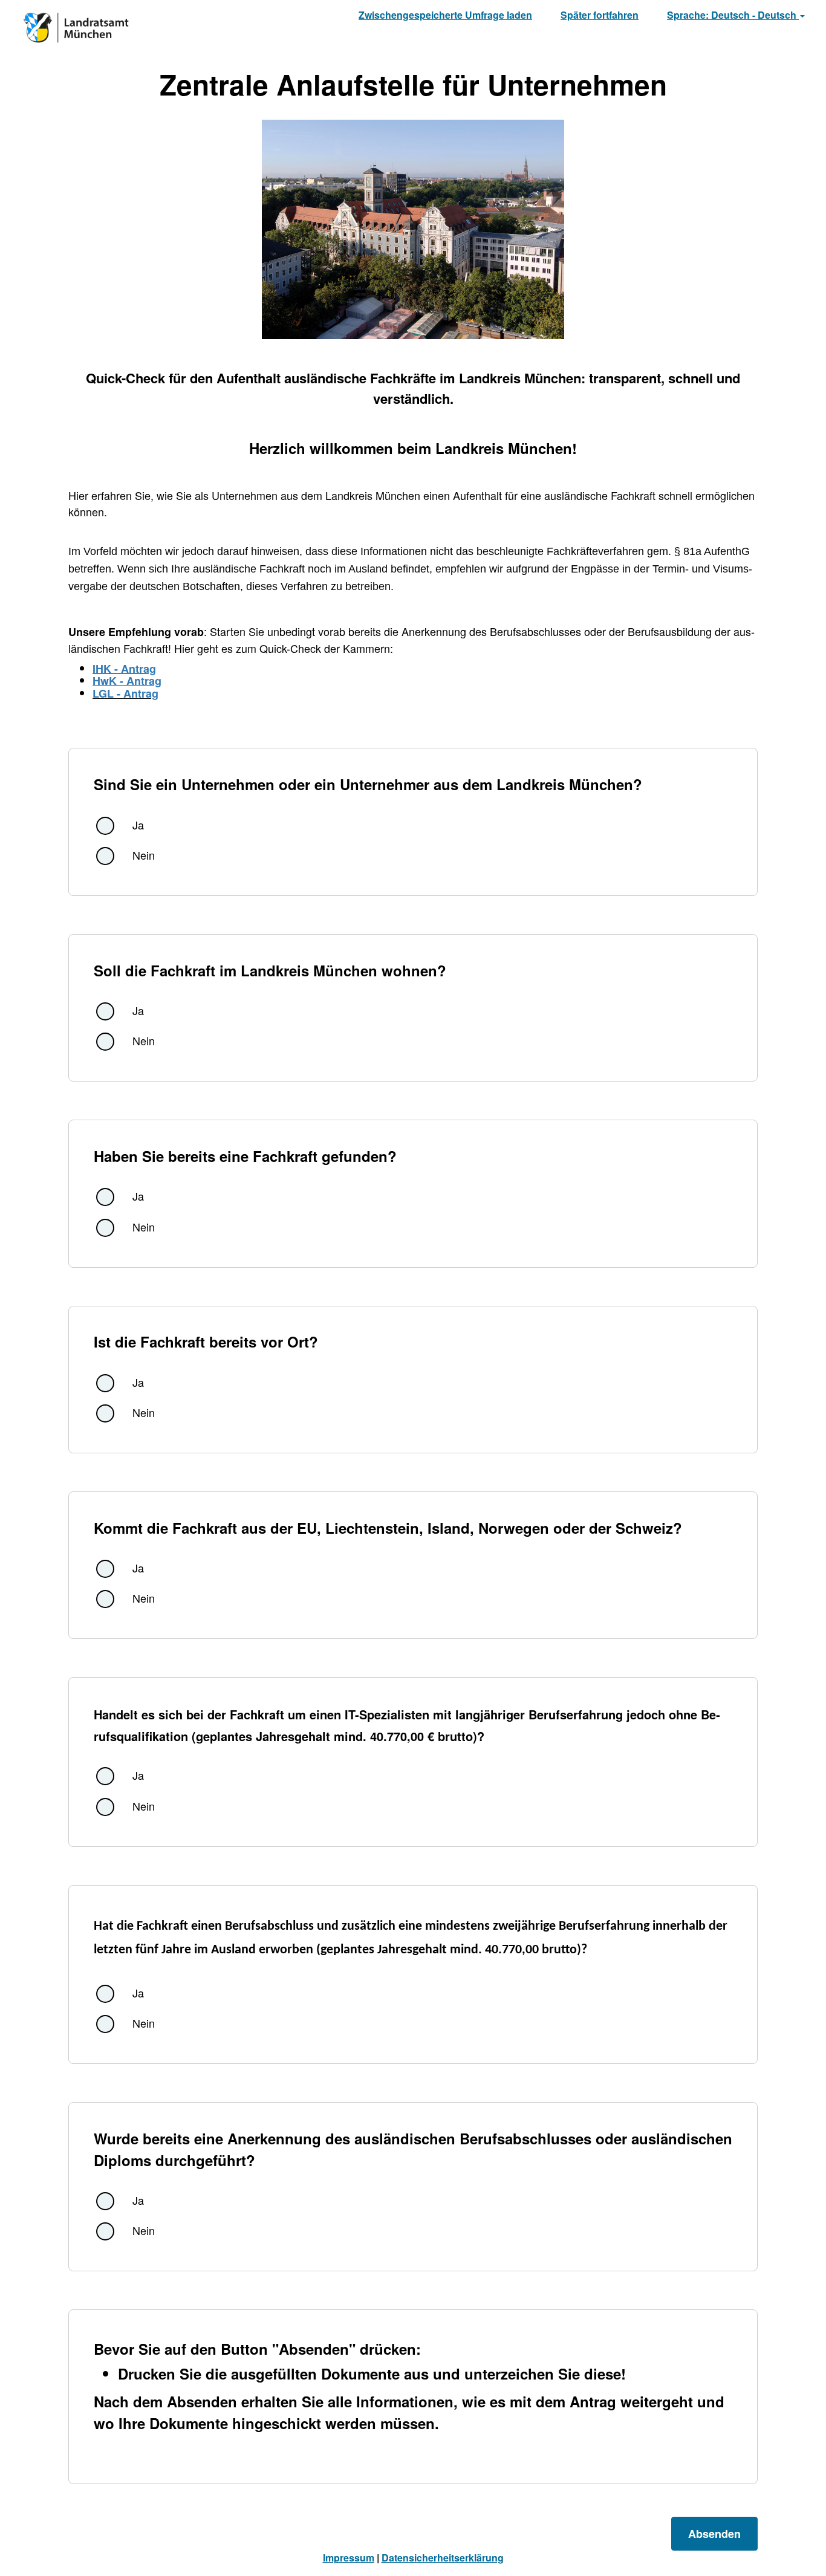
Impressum (349, 2558)
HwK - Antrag (127, 681)
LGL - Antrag (125, 693)
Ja (138, 825)
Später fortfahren (600, 15)
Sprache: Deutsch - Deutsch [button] (733, 15)
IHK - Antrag (124, 669)
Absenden (714, 2534)
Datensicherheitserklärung (443, 2558)
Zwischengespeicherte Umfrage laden (445, 15)
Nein (144, 855)
